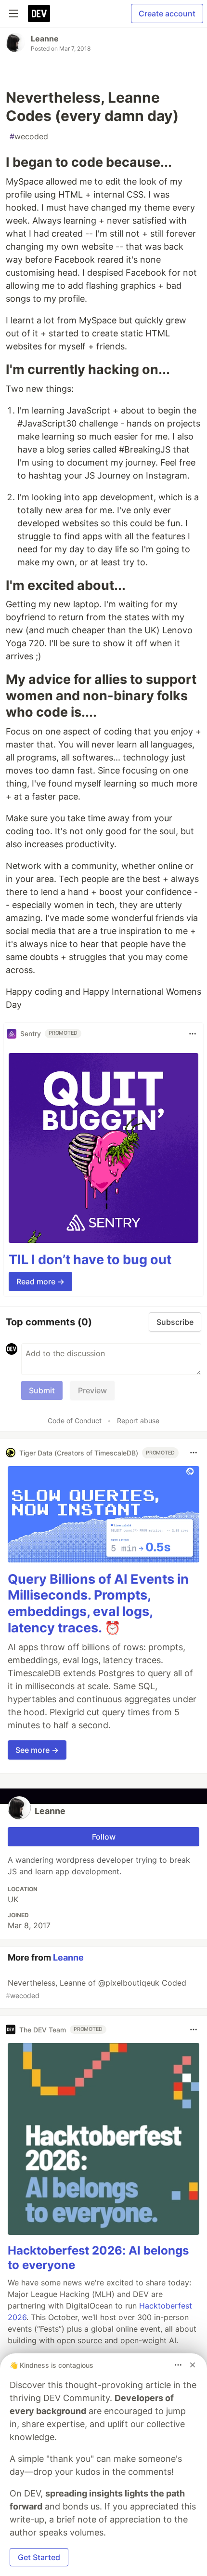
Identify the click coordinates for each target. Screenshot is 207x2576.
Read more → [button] (40, 1281)
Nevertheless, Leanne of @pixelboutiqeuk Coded (96, 1989)
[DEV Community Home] (39, 13)
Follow (104, 1837)
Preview (92, 1390)
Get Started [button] (39, 2557)
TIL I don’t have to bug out (90, 1260)
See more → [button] (37, 1750)
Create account (167, 13)
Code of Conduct (75, 1421)
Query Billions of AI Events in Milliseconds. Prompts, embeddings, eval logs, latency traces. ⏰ (98, 1603)
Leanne (45, 39)
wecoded (29, 136)
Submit (42, 1390)
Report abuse (138, 1421)
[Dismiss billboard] (193, 2365)
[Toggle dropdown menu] (193, 1034)
